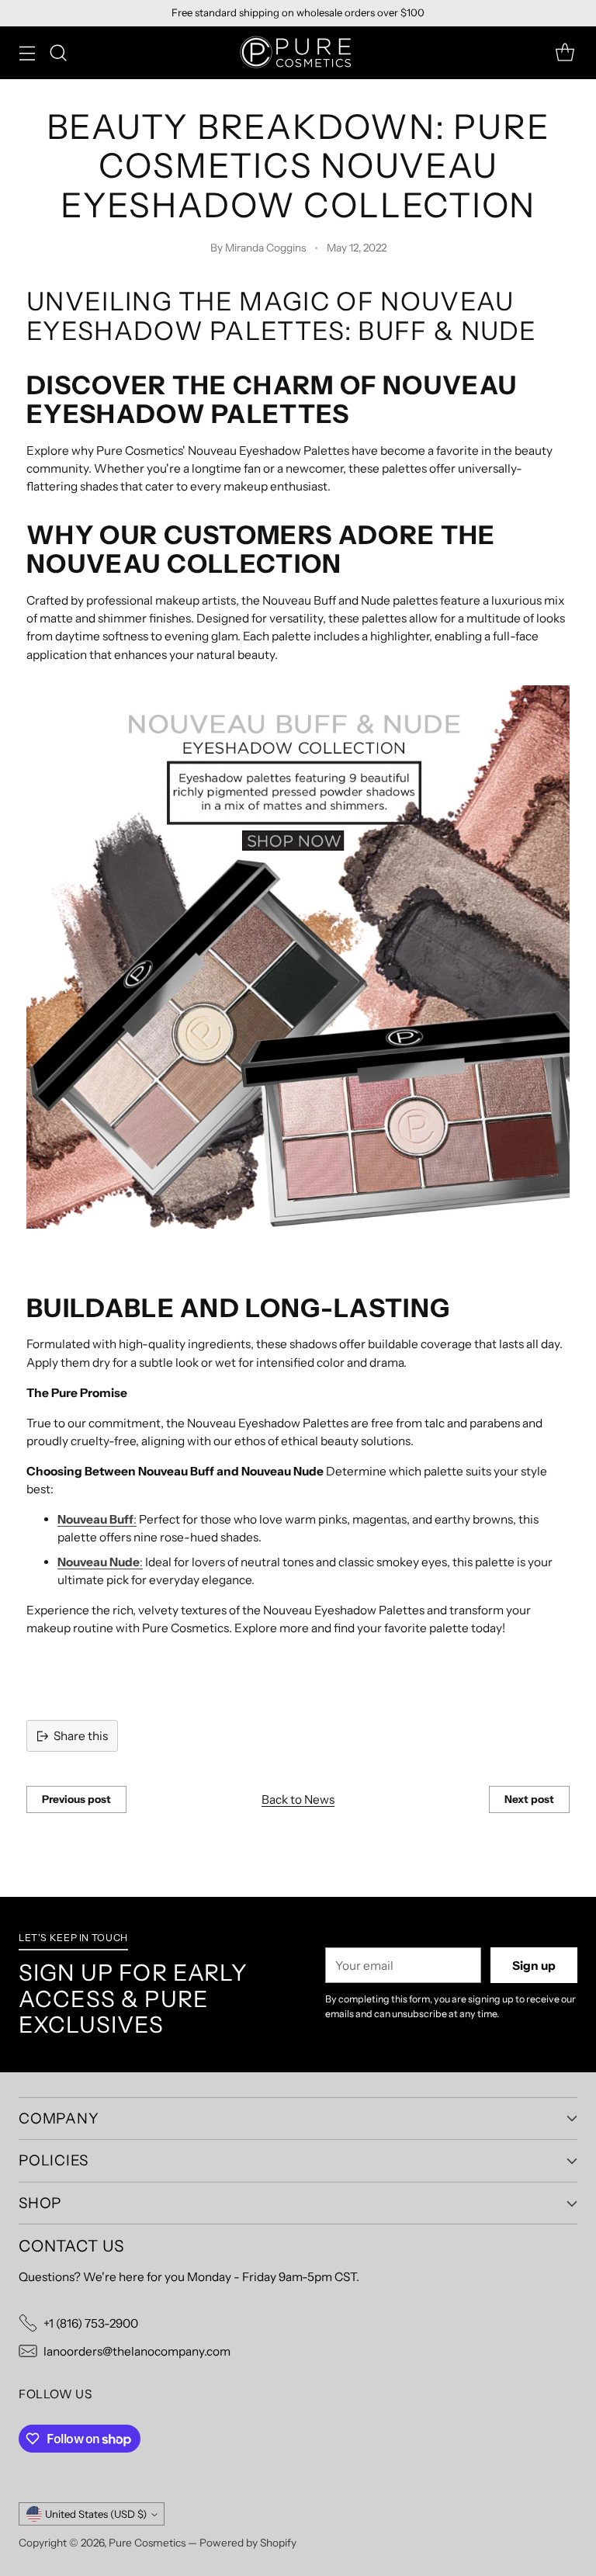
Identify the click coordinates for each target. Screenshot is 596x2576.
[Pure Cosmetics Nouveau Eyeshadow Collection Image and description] (298, 957)
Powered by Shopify (248, 2543)
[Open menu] (27, 53)
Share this (81, 1736)
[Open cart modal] (565, 53)
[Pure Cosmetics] (298, 53)
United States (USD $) (96, 2514)
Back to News (298, 1799)
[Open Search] (58, 53)
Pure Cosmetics (147, 2543)
